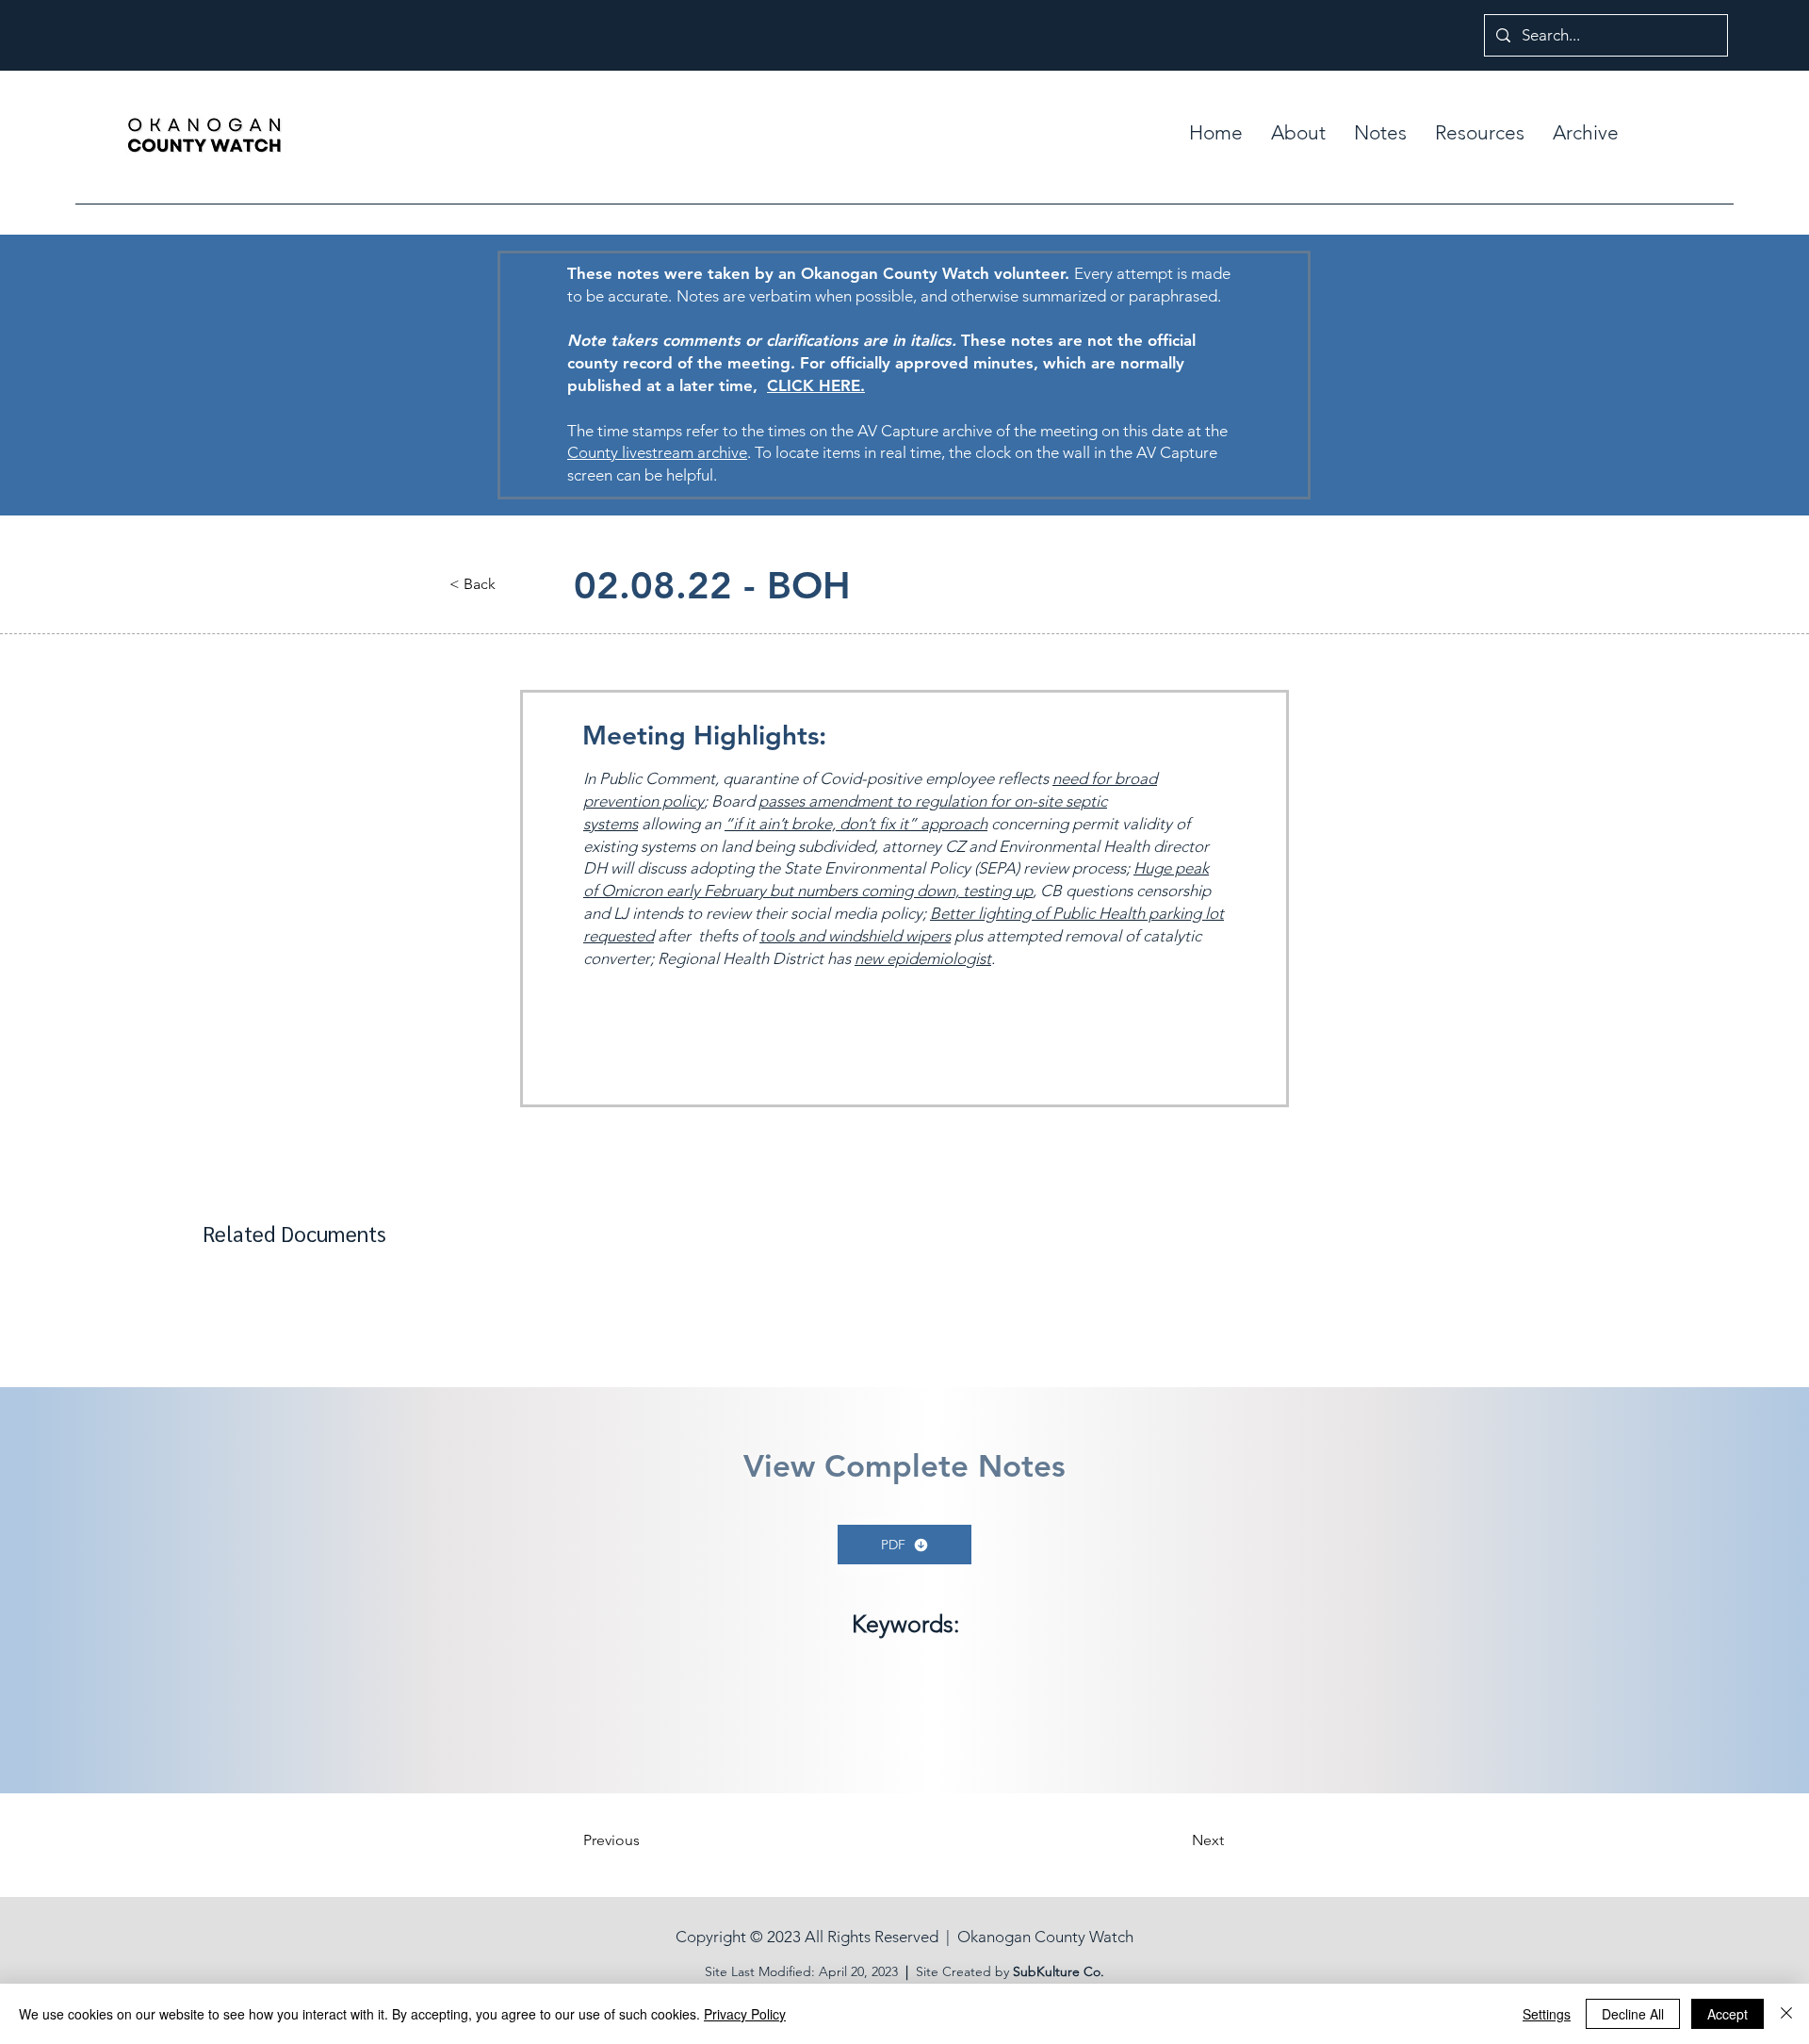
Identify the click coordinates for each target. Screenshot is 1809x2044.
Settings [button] (1547, 2014)
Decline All (1633, 2014)
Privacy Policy (745, 2014)
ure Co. (1082, 1971)
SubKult (1036, 1971)
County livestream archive (657, 452)
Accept (1728, 2014)
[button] (1380, 133)
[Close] (1786, 2014)
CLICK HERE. (816, 385)
